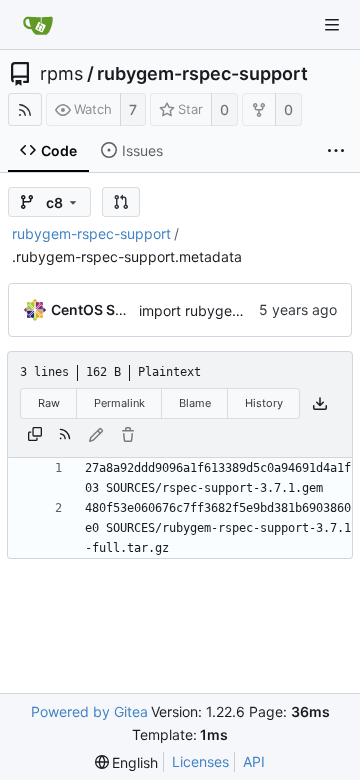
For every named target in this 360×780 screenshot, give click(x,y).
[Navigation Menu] (332, 25)
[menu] (127, 762)
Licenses (200, 761)
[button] (121, 202)
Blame (195, 403)
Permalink (119, 403)
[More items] (336, 151)
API (254, 761)
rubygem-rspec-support (202, 74)
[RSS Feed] (25, 109)
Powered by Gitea (89, 711)
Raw (49, 403)
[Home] (38, 25)
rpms (61, 74)
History (264, 403)
